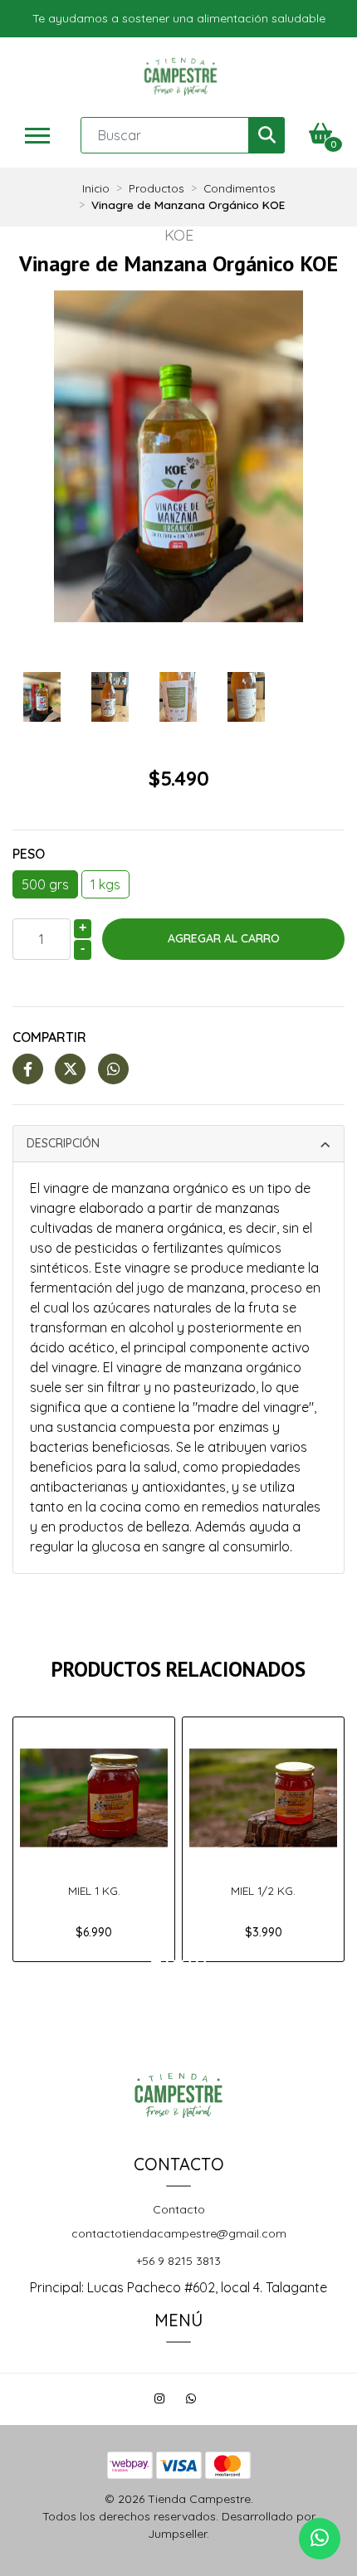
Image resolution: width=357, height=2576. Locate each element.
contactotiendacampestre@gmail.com (179, 2233)
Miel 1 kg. (94, 1890)
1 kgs (105, 884)
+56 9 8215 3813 (178, 2261)
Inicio (96, 188)
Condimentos (240, 188)
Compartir (49, 1037)
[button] (156, 1965)
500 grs (45, 884)
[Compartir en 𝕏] (70, 1069)
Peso (29, 854)
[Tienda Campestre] (181, 77)
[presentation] (29, 453)
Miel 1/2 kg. (263, 1890)
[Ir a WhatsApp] (193, 2401)
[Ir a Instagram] (161, 2401)
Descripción (63, 1143)
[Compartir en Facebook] (28, 1069)
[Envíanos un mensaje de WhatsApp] (320, 2539)
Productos (156, 188)
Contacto (179, 2209)
